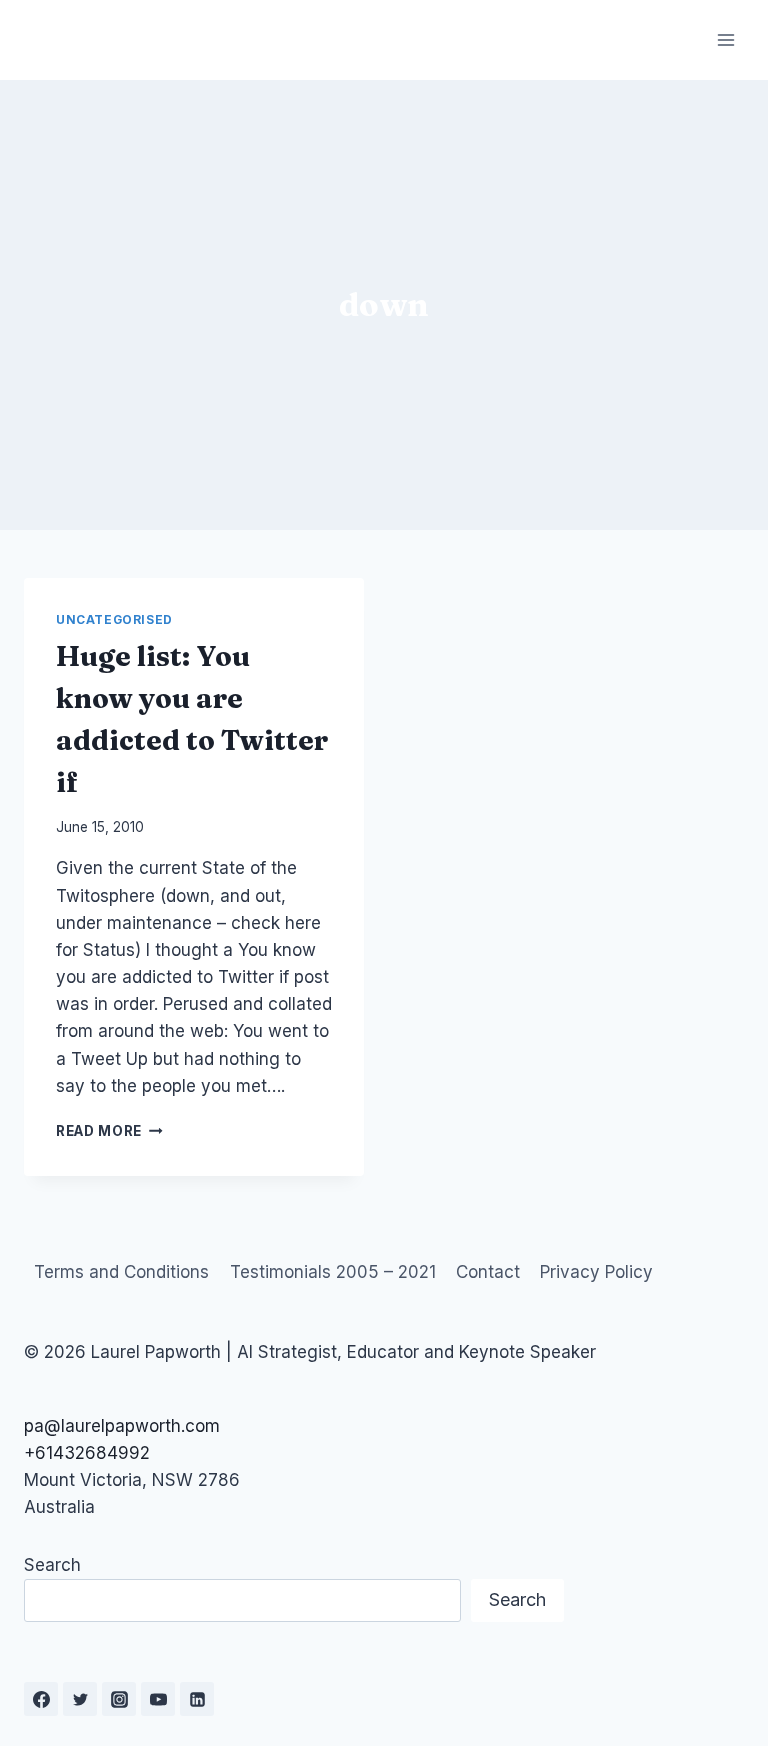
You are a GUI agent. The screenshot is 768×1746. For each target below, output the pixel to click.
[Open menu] (725, 39)
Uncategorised (114, 619)
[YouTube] (158, 1699)
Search (52, 1565)
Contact (488, 1272)
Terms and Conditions (121, 1272)
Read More (109, 1131)
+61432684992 (87, 1453)
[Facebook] (41, 1699)
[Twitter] (80, 1699)
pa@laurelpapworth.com (122, 1426)
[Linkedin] (197, 1699)
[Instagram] (119, 1699)
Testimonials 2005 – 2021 (333, 1272)
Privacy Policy (596, 1272)
